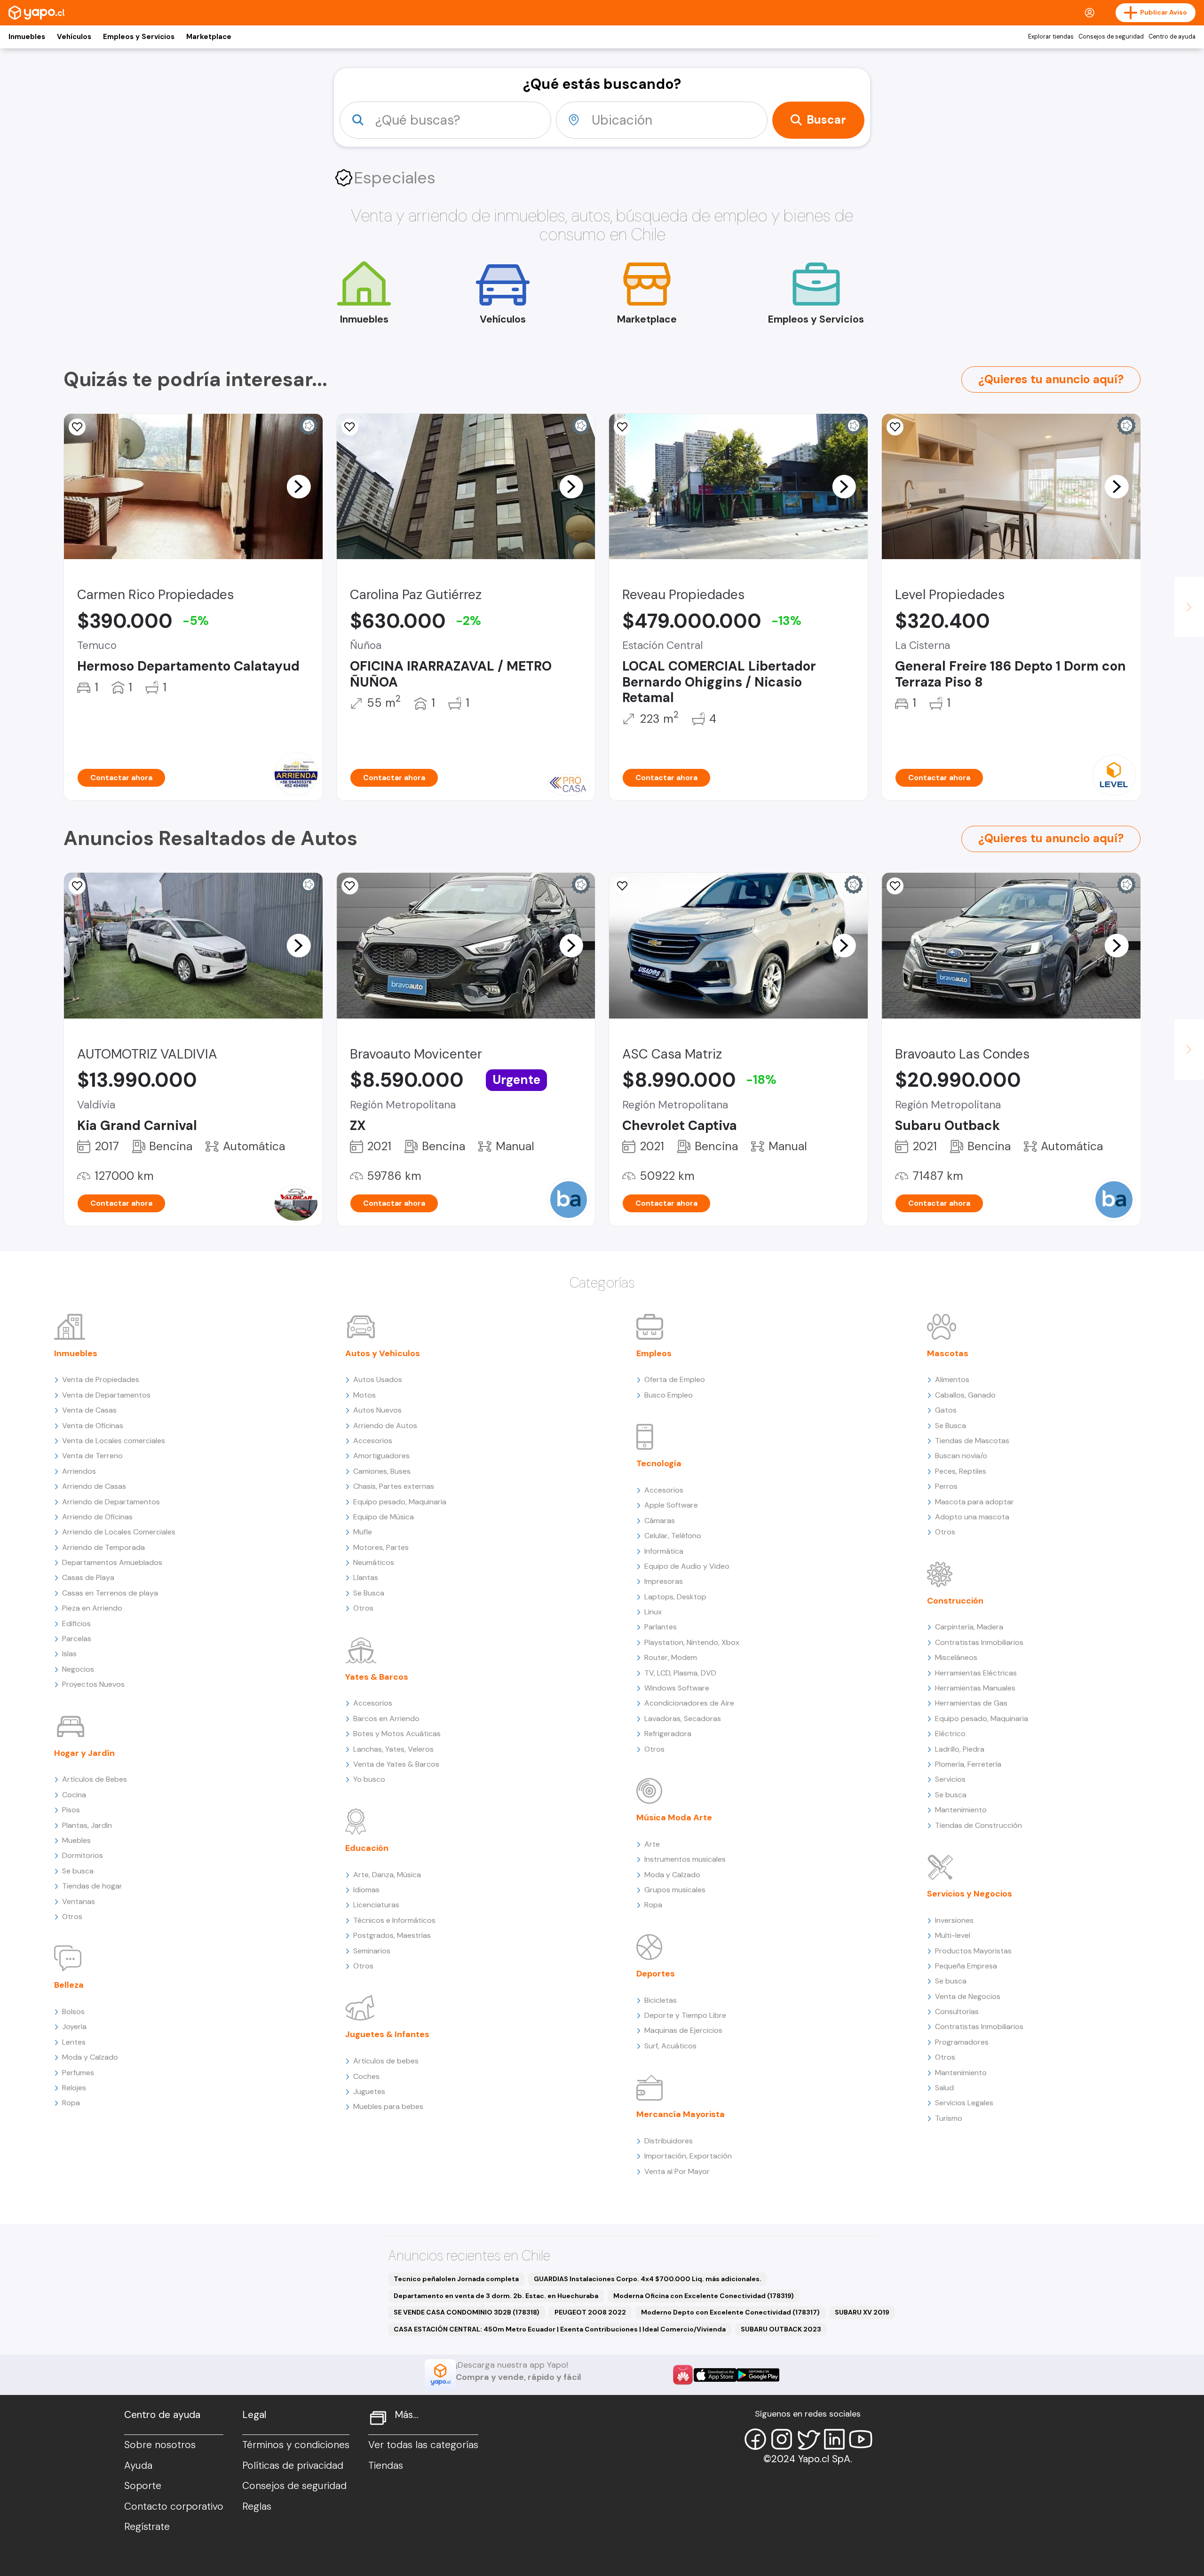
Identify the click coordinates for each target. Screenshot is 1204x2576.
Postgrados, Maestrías (392, 1935)
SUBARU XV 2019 (862, 2312)
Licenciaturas (376, 1905)
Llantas (366, 1577)
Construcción (955, 1601)
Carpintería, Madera (969, 1627)
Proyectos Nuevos (93, 1684)
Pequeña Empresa (966, 1966)
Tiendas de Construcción (978, 1825)
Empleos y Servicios (139, 37)
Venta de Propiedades (101, 1379)
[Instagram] (782, 2439)
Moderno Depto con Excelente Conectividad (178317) (730, 2312)
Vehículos (74, 37)
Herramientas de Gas (971, 1703)
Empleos (654, 1353)
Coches (366, 2076)
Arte (652, 1844)
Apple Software (671, 1505)
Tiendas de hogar (92, 1886)
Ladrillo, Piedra (960, 1749)
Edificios (76, 1624)
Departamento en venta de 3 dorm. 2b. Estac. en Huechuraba (496, 2296)
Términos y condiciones (296, 2445)
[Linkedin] (834, 2439)
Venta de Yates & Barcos (396, 1764)
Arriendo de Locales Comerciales (119, 1532)
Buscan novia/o (961, 1456)
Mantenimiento (961, 1810)
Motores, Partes (381, 1547)
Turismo (949, 2118)
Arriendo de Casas (94, 1486)
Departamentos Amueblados (112, 1562)
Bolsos (73, 2011)
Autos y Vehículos (383, 1353)
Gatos (946, 1410)
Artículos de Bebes (95, 1779)
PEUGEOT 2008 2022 (590, 2312)
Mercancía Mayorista (681, 2114)
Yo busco (369, 1779)
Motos (364, 1395)
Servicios (950, 1779)
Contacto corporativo (174, 2506)
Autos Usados (378, 1379)
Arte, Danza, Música (387, 1875)
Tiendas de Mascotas (972, 1441)
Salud (944, 2088)
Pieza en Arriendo (92, 1608)
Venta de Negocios (968, 1996)
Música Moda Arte (674, 1817)
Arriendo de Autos (385, 1426)
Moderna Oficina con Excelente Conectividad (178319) (704, 2296)
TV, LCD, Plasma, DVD (680, 1673)
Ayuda (138, 2465)
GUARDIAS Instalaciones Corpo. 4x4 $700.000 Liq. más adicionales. (648, 2279)
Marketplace (209, 37)
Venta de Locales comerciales (114, 1441)
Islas (69, 1654)
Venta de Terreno (92, 1456)
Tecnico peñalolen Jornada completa (456, 2279)
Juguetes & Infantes (387, 2034)
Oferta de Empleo (675, 1379)
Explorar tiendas (1051, 37)
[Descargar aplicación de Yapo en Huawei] (683, 2375)
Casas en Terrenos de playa (110, 1593)
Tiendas (386, 2465)
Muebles (76, 1840)
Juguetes (369, 2091)
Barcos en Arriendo (386, 1719)
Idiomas (366, 1890)
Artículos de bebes (386, 2061)
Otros (72, 1916)
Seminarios (372, 1951)
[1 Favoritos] (350, 427)
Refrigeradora (668, 1734)
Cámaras (660, 1521)
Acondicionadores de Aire (689, 1703)
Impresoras (664, 1581)
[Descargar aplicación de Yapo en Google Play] (758, 2375)
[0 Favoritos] (622, 427)
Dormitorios (83, 1855)
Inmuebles (27, 37)
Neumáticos (374, 1562)
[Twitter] (808, 2439)
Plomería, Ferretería (968, 1764)
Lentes (74, 2042)
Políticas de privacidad (293, 2465)
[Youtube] (861, 2439)
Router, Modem (671, 1657)
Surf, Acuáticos (670, 2046)
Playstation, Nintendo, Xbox (692, 1642)
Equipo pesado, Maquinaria (400, 1502)
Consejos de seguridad (1111, 37)
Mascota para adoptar (974, 1502)
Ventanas (79, 1901)
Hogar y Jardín (84, 1753)
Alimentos (952, 1379)
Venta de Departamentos (106, 1395)
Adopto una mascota (972, 1517)
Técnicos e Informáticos (394, 1920)
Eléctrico (950, 1734)
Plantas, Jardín (87, 1825)
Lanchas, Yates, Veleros (393, 1749)
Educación (367, 1848)
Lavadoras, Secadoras (683, 1719)
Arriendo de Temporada (103, 1547)
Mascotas (948, 1353)
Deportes (656, 1974)
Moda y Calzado (90, 2057)
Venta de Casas (89, 1410)
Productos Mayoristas (973, 1951)
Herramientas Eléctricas (976, 1673)
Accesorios (373, 1441)
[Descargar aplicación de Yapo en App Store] (715, 2375)
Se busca (78, 1871)
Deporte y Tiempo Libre (685, 2015)
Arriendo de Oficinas (97, 1517)
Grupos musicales (675, 1890)
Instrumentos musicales (685, 1859)
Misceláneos (956, 1657)
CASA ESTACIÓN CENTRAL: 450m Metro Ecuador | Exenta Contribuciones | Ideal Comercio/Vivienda (560, 2329)
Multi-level (953, 1935)
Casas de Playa (88, 1577)
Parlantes (661, 1627)
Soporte (143, 2486)
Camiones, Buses (382, 1471)
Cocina (74, 1795)
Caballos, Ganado (965, 1395)
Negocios (78, 1669)
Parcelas (77, 1639)
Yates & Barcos (377, 1677)
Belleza (69, 1985)
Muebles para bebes (388, 2106)
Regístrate (147, 2527)
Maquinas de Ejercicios (683, 2030)
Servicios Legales (964, 2103)
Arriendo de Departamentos (111, 1502)
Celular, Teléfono (673, 1536)
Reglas (257, 2506)
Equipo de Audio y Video (687, 1566)
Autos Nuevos (377, 1410)
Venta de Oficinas (93, 1426)
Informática (664, 1551)
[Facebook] (755, 2439)
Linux (653, 1612)
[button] (299, 486)
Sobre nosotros (160, 2445)
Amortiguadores (381, 1456)
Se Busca (369, 1593)
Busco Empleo (669, 1395)
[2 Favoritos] (77, 427)
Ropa (71, 2103)
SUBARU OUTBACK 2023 (781, 2329)
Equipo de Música (384, 1517)
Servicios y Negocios (970, 1894)
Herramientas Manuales (975, 1688)
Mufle (363, 1532)
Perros (946, 1486)
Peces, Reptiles (961, 1471)
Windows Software (677, 1688)
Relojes (74, 2088)
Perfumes (78, 2073)
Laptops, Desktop (675, 1597)
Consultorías (957, 2011)
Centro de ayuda (1172, 37)
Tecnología (659, 1463)
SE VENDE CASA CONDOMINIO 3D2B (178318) (467, 2312)
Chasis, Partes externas (394, 1486)
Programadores (962, 2042)
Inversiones (954, 1920)
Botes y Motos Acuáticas (397, 1734)
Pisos (71, 1810)
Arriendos (79, 1471)
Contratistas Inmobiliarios (979, 1642)
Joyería (74, 2027)
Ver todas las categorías (423, 2445)
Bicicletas (661, 2000)
